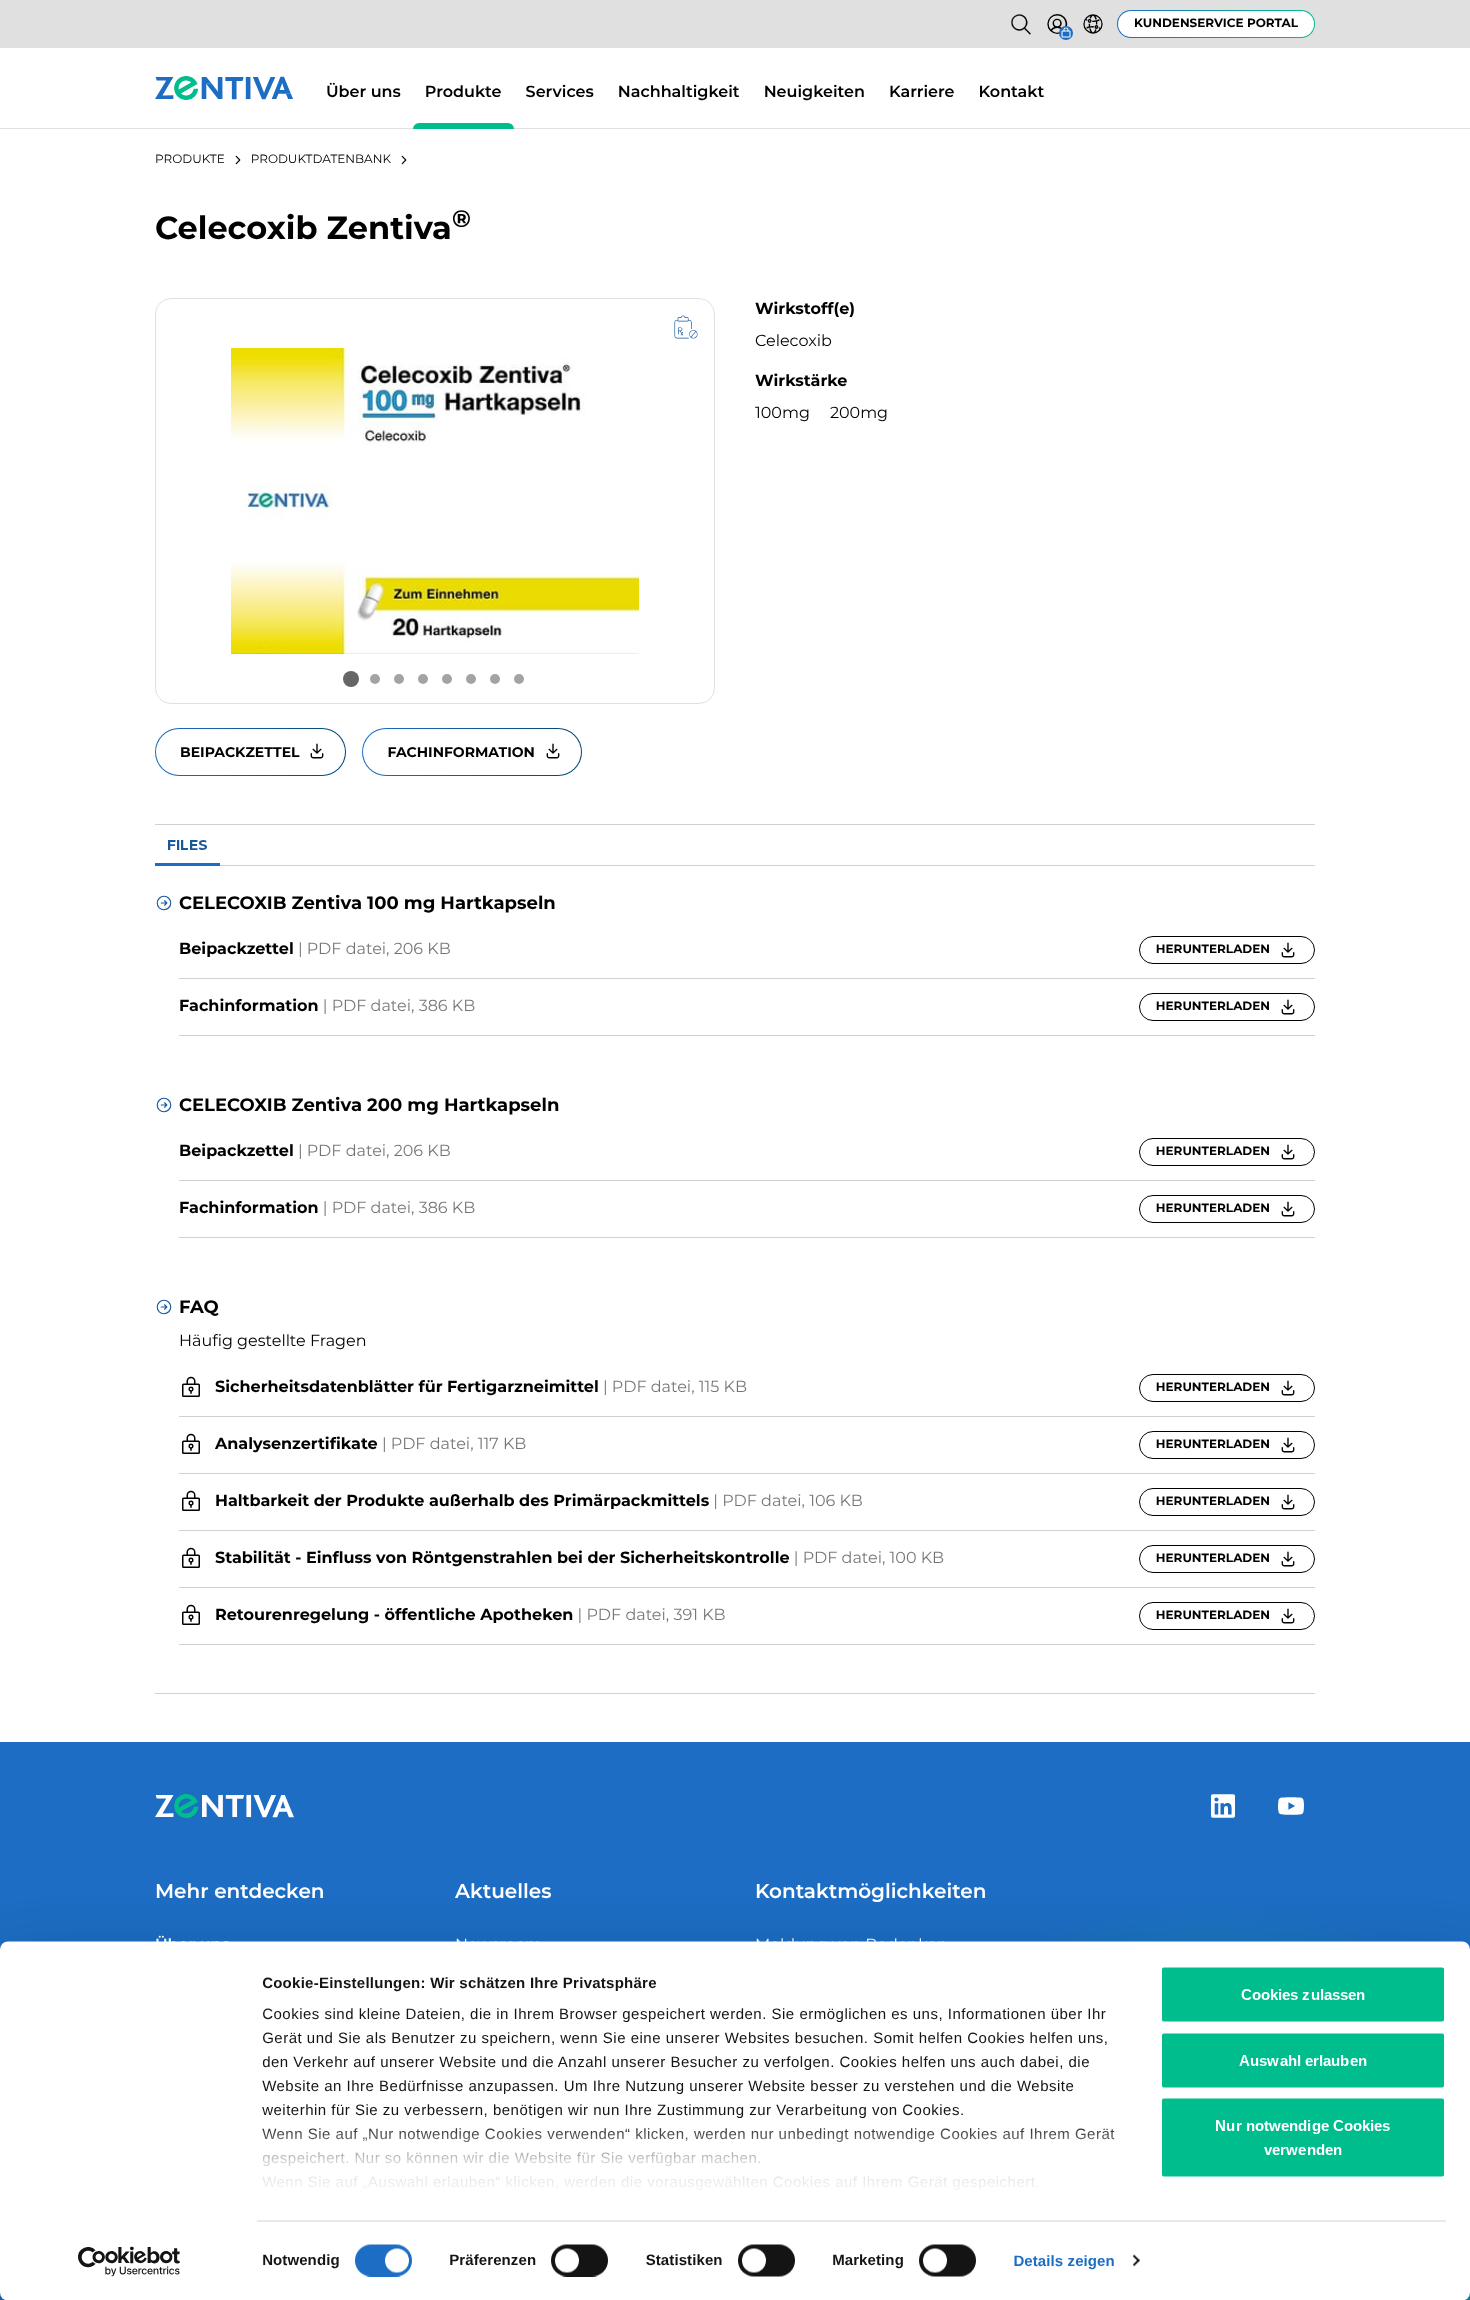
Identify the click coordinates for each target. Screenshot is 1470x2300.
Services (560, 92)
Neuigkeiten (814, 92)
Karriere (922, 92)
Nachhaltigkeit (679, 92)
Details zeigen (1063, 2260)
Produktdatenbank (321, 159)
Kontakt (1012, 92)
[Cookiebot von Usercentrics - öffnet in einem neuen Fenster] (129, 2261)
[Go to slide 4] (423, 679)
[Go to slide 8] (519, 679)
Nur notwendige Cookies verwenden (1302, 2137)
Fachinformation (460, 752)
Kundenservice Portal (1216, 23)
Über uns (363, 92)
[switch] (579, 2260)
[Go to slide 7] (495, 679)
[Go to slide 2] (375, 679)
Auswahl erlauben (1303, 2059)
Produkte (463, 92)
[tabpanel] (735, 1280)
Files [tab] (187, 845)
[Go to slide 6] (471, 679)
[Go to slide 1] (351, 679)
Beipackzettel (239, 752)
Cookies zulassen (1303, 1994)
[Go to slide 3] (399, 679)
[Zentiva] (224, 88)
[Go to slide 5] (447, 679)
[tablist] (735, 845)
